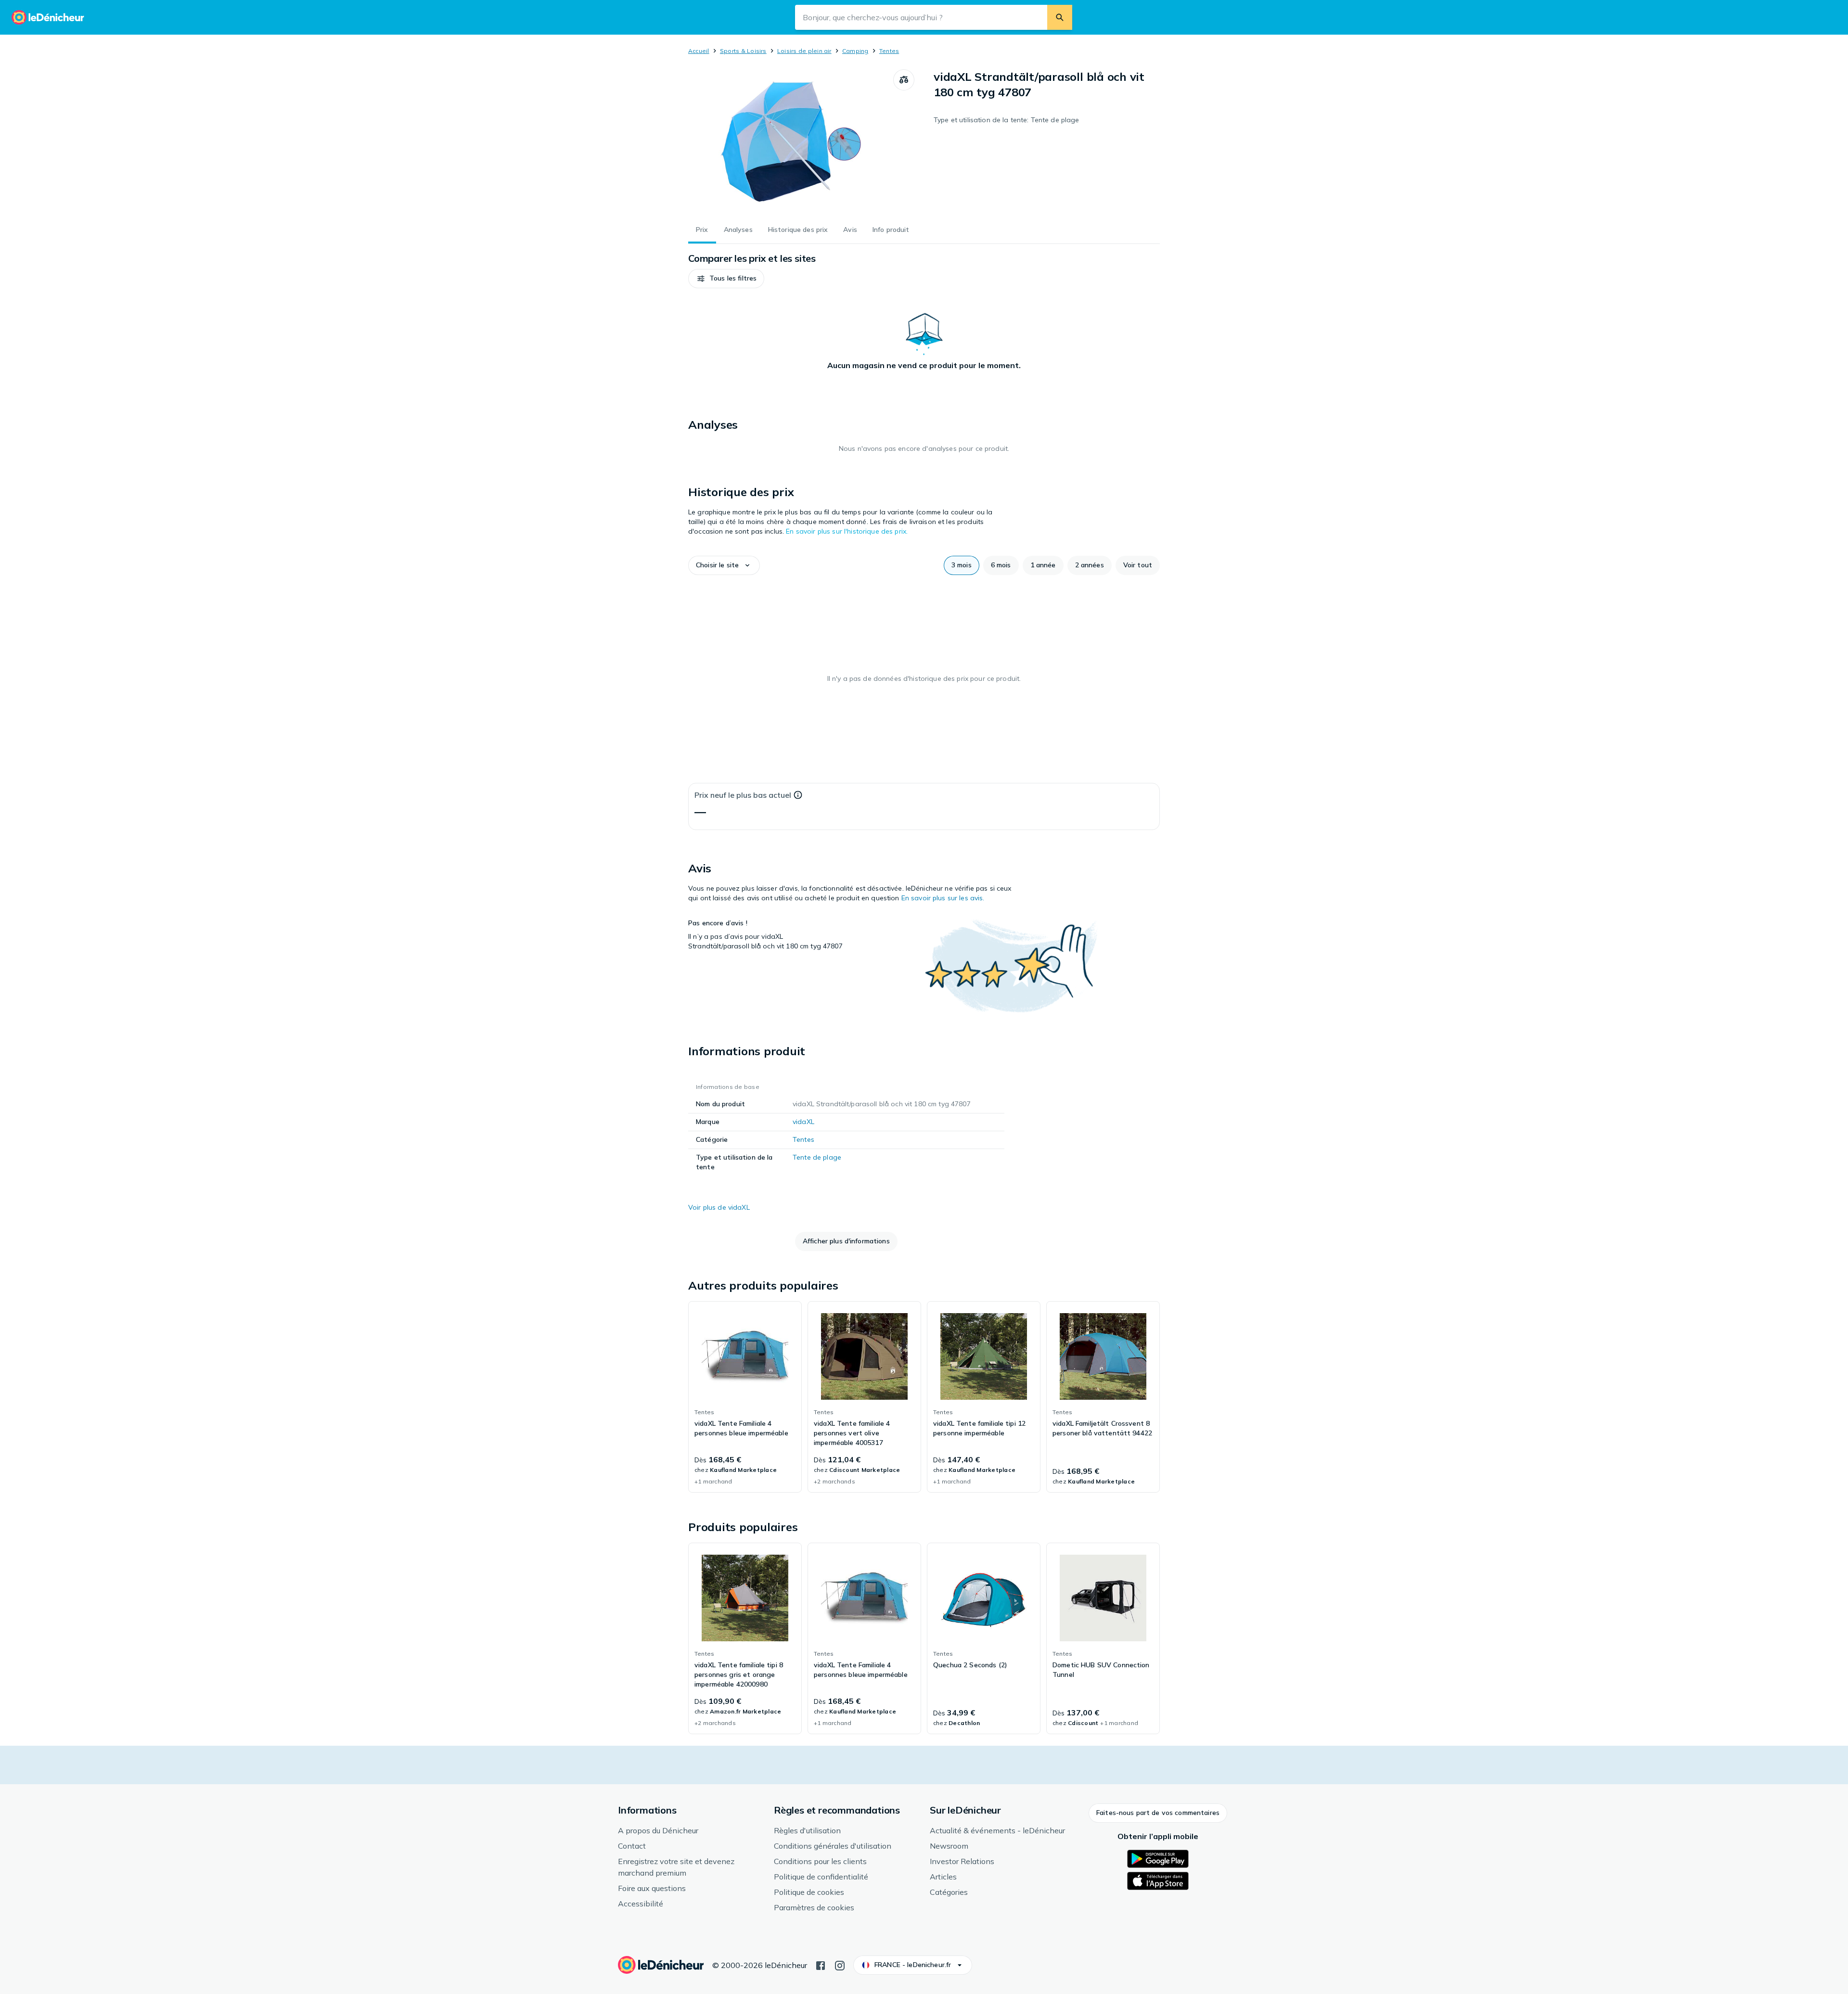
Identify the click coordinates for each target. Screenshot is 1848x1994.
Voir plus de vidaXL (719, 1207)
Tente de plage (817, 1157)
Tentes (889, 51)
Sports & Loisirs (743, 51)
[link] (745, 1397)
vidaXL (803, 1122)
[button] (726, 279)
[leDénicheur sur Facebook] (821, 1965)
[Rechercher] (1060, 17)
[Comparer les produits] (904, 80)
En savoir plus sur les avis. (943, 898)
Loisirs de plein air (804, 51)
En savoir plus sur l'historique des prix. (847, 531)
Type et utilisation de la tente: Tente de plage (1007, 120)
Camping (855, 51)
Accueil (699, 51)
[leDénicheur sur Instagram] (840, 1965)
